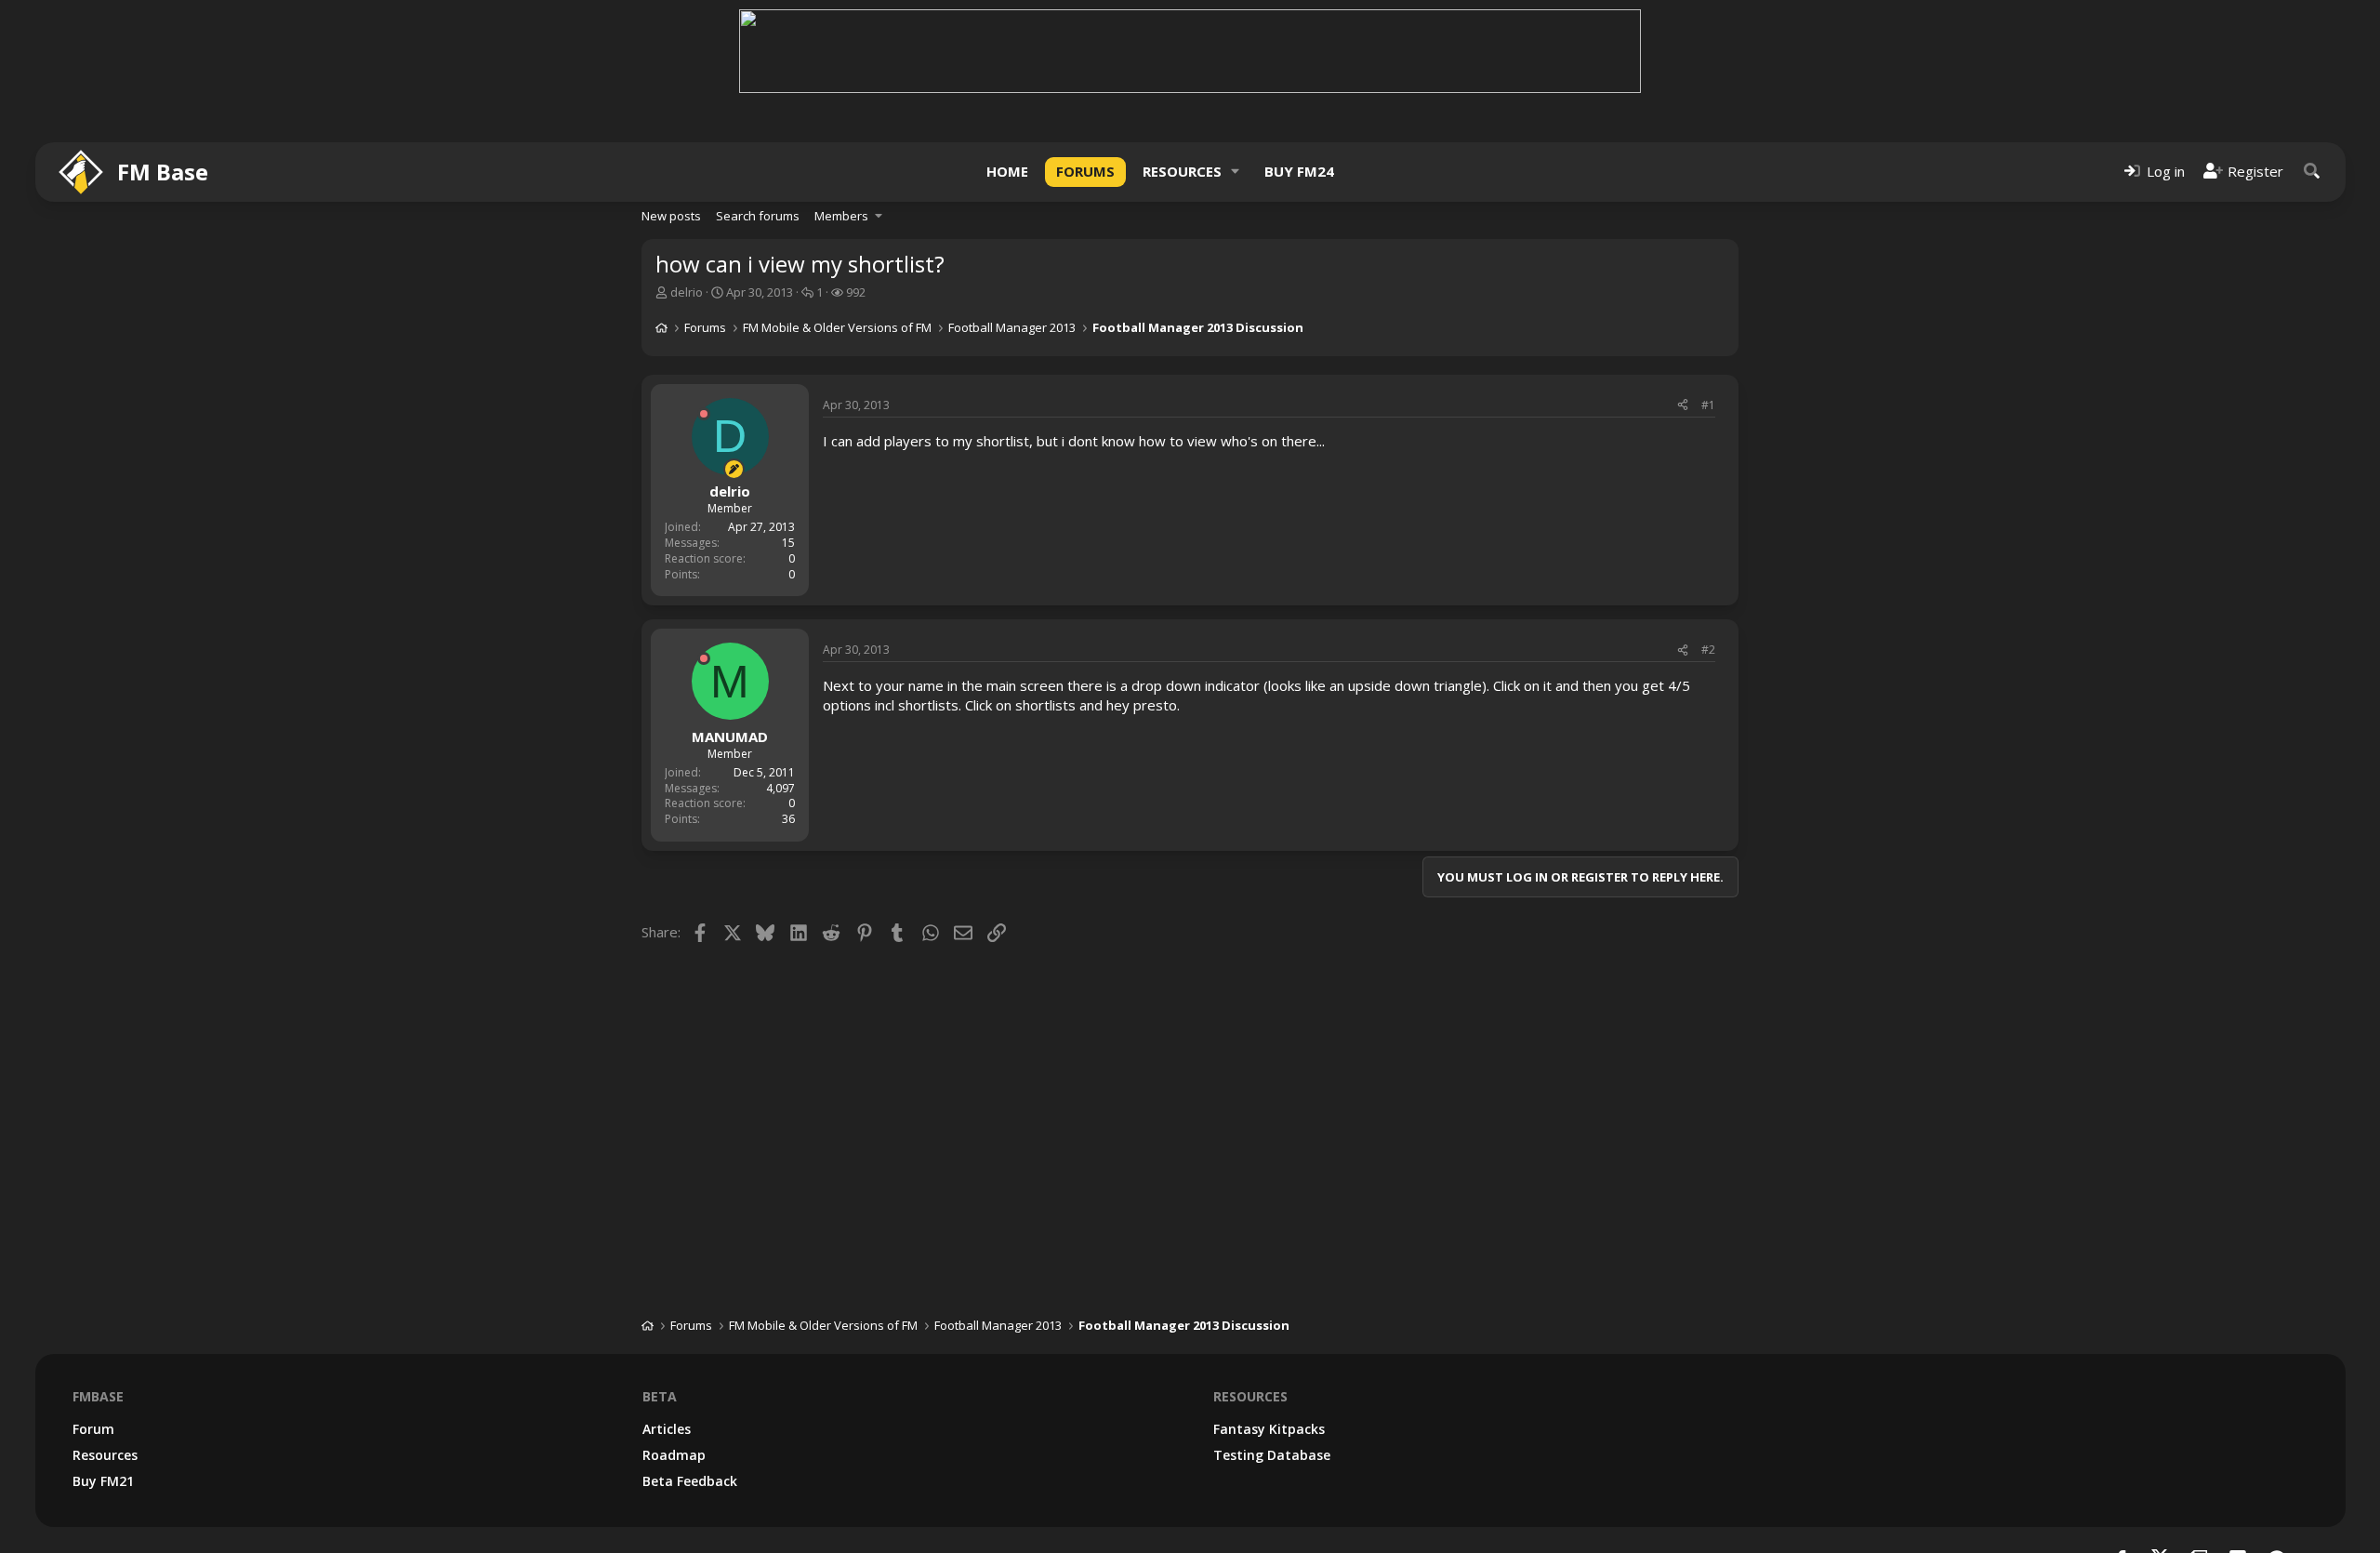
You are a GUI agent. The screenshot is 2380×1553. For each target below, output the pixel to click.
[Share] (1683, 406)
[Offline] (704, 414)
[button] (1236, 172)
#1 (1708, 405)
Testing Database (1272, 1455)
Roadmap (674, 1455)
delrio (687, 292)
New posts (671, 216)
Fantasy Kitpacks (1269, 1429)
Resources (1182, 171)
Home (1007, 171)
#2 (1708, 650)
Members (841, 216)
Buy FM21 (103, 1481)
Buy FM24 (1299, 171)
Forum (93, 1429)
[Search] (2312, 172)
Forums (1085, 171)
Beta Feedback (690, 1481)
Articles (667, 1429)
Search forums (758, 216)
